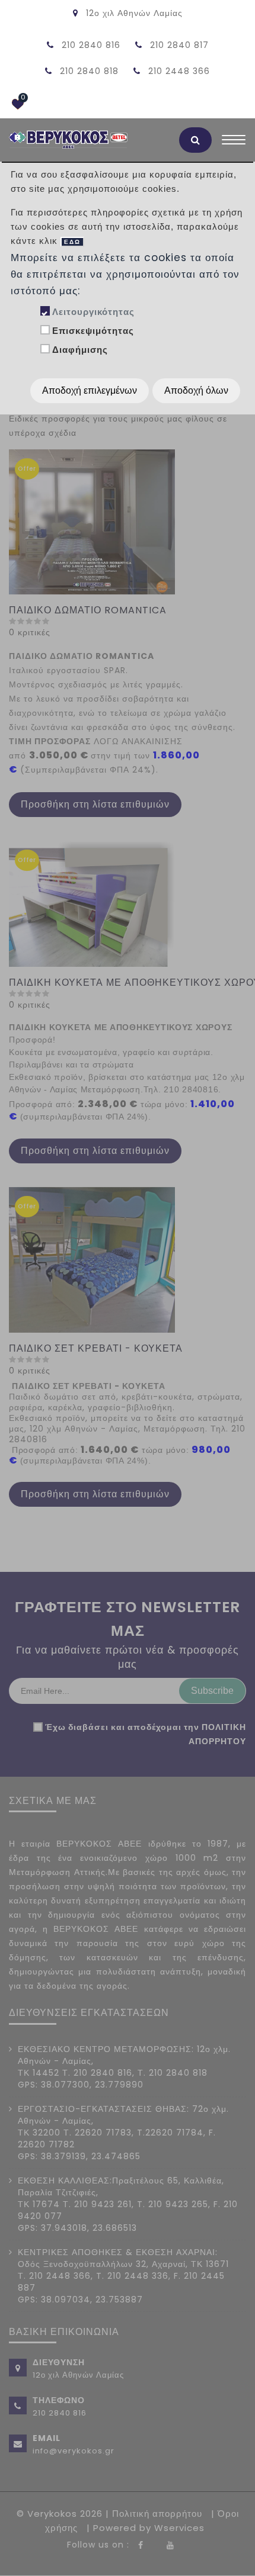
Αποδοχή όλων (196, 390)
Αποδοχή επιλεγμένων (90, 390)
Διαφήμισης (80, 350)
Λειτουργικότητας (93, 312)
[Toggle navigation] (234, 143)
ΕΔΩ (72, 242)
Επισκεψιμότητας (93, 331)
